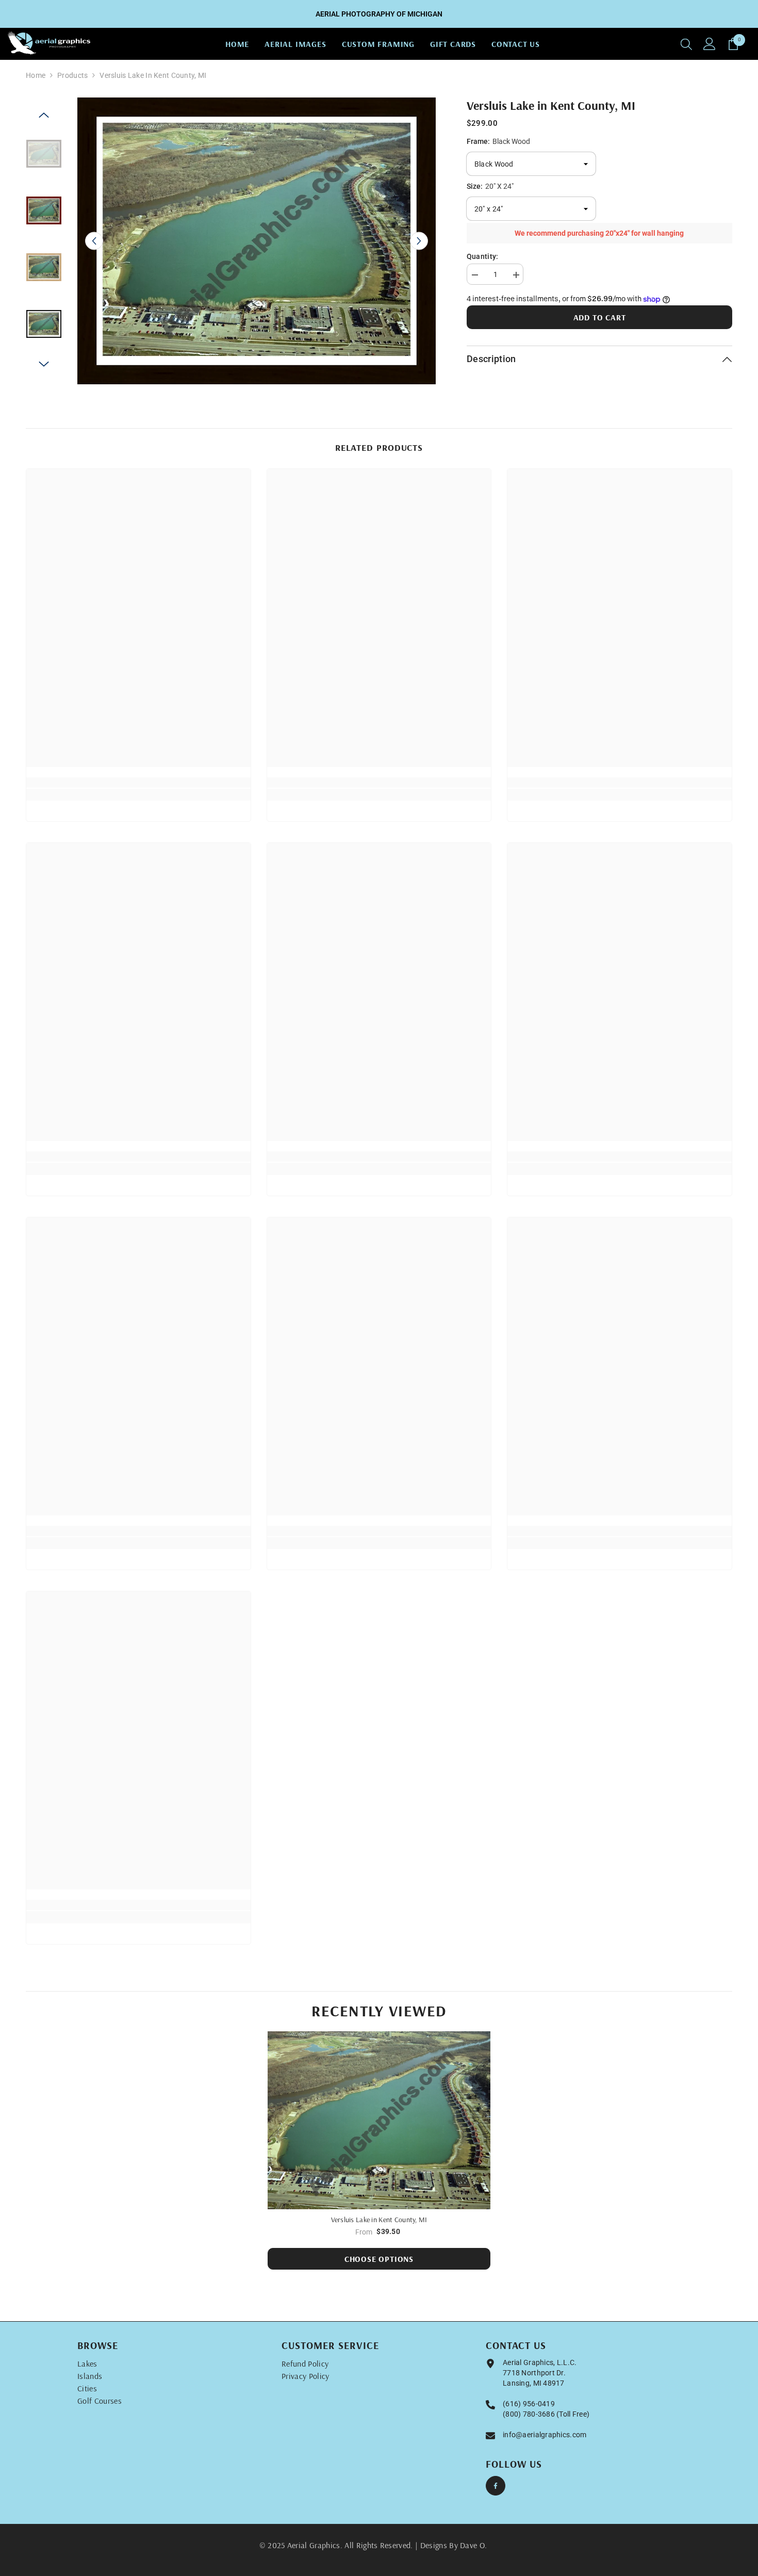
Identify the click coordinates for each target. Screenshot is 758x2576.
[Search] (686, 44)
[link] (138, 782)
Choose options (379, 2259)
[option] (257, 241)
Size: (490, 186)
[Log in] (710, 44)
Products (72, 75)
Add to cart (600, 317)
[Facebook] (496, 2486)
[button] (94, 241)
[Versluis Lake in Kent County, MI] (379, 2121)
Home (36, 75)
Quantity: (483, 256)
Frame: (498, 141)
